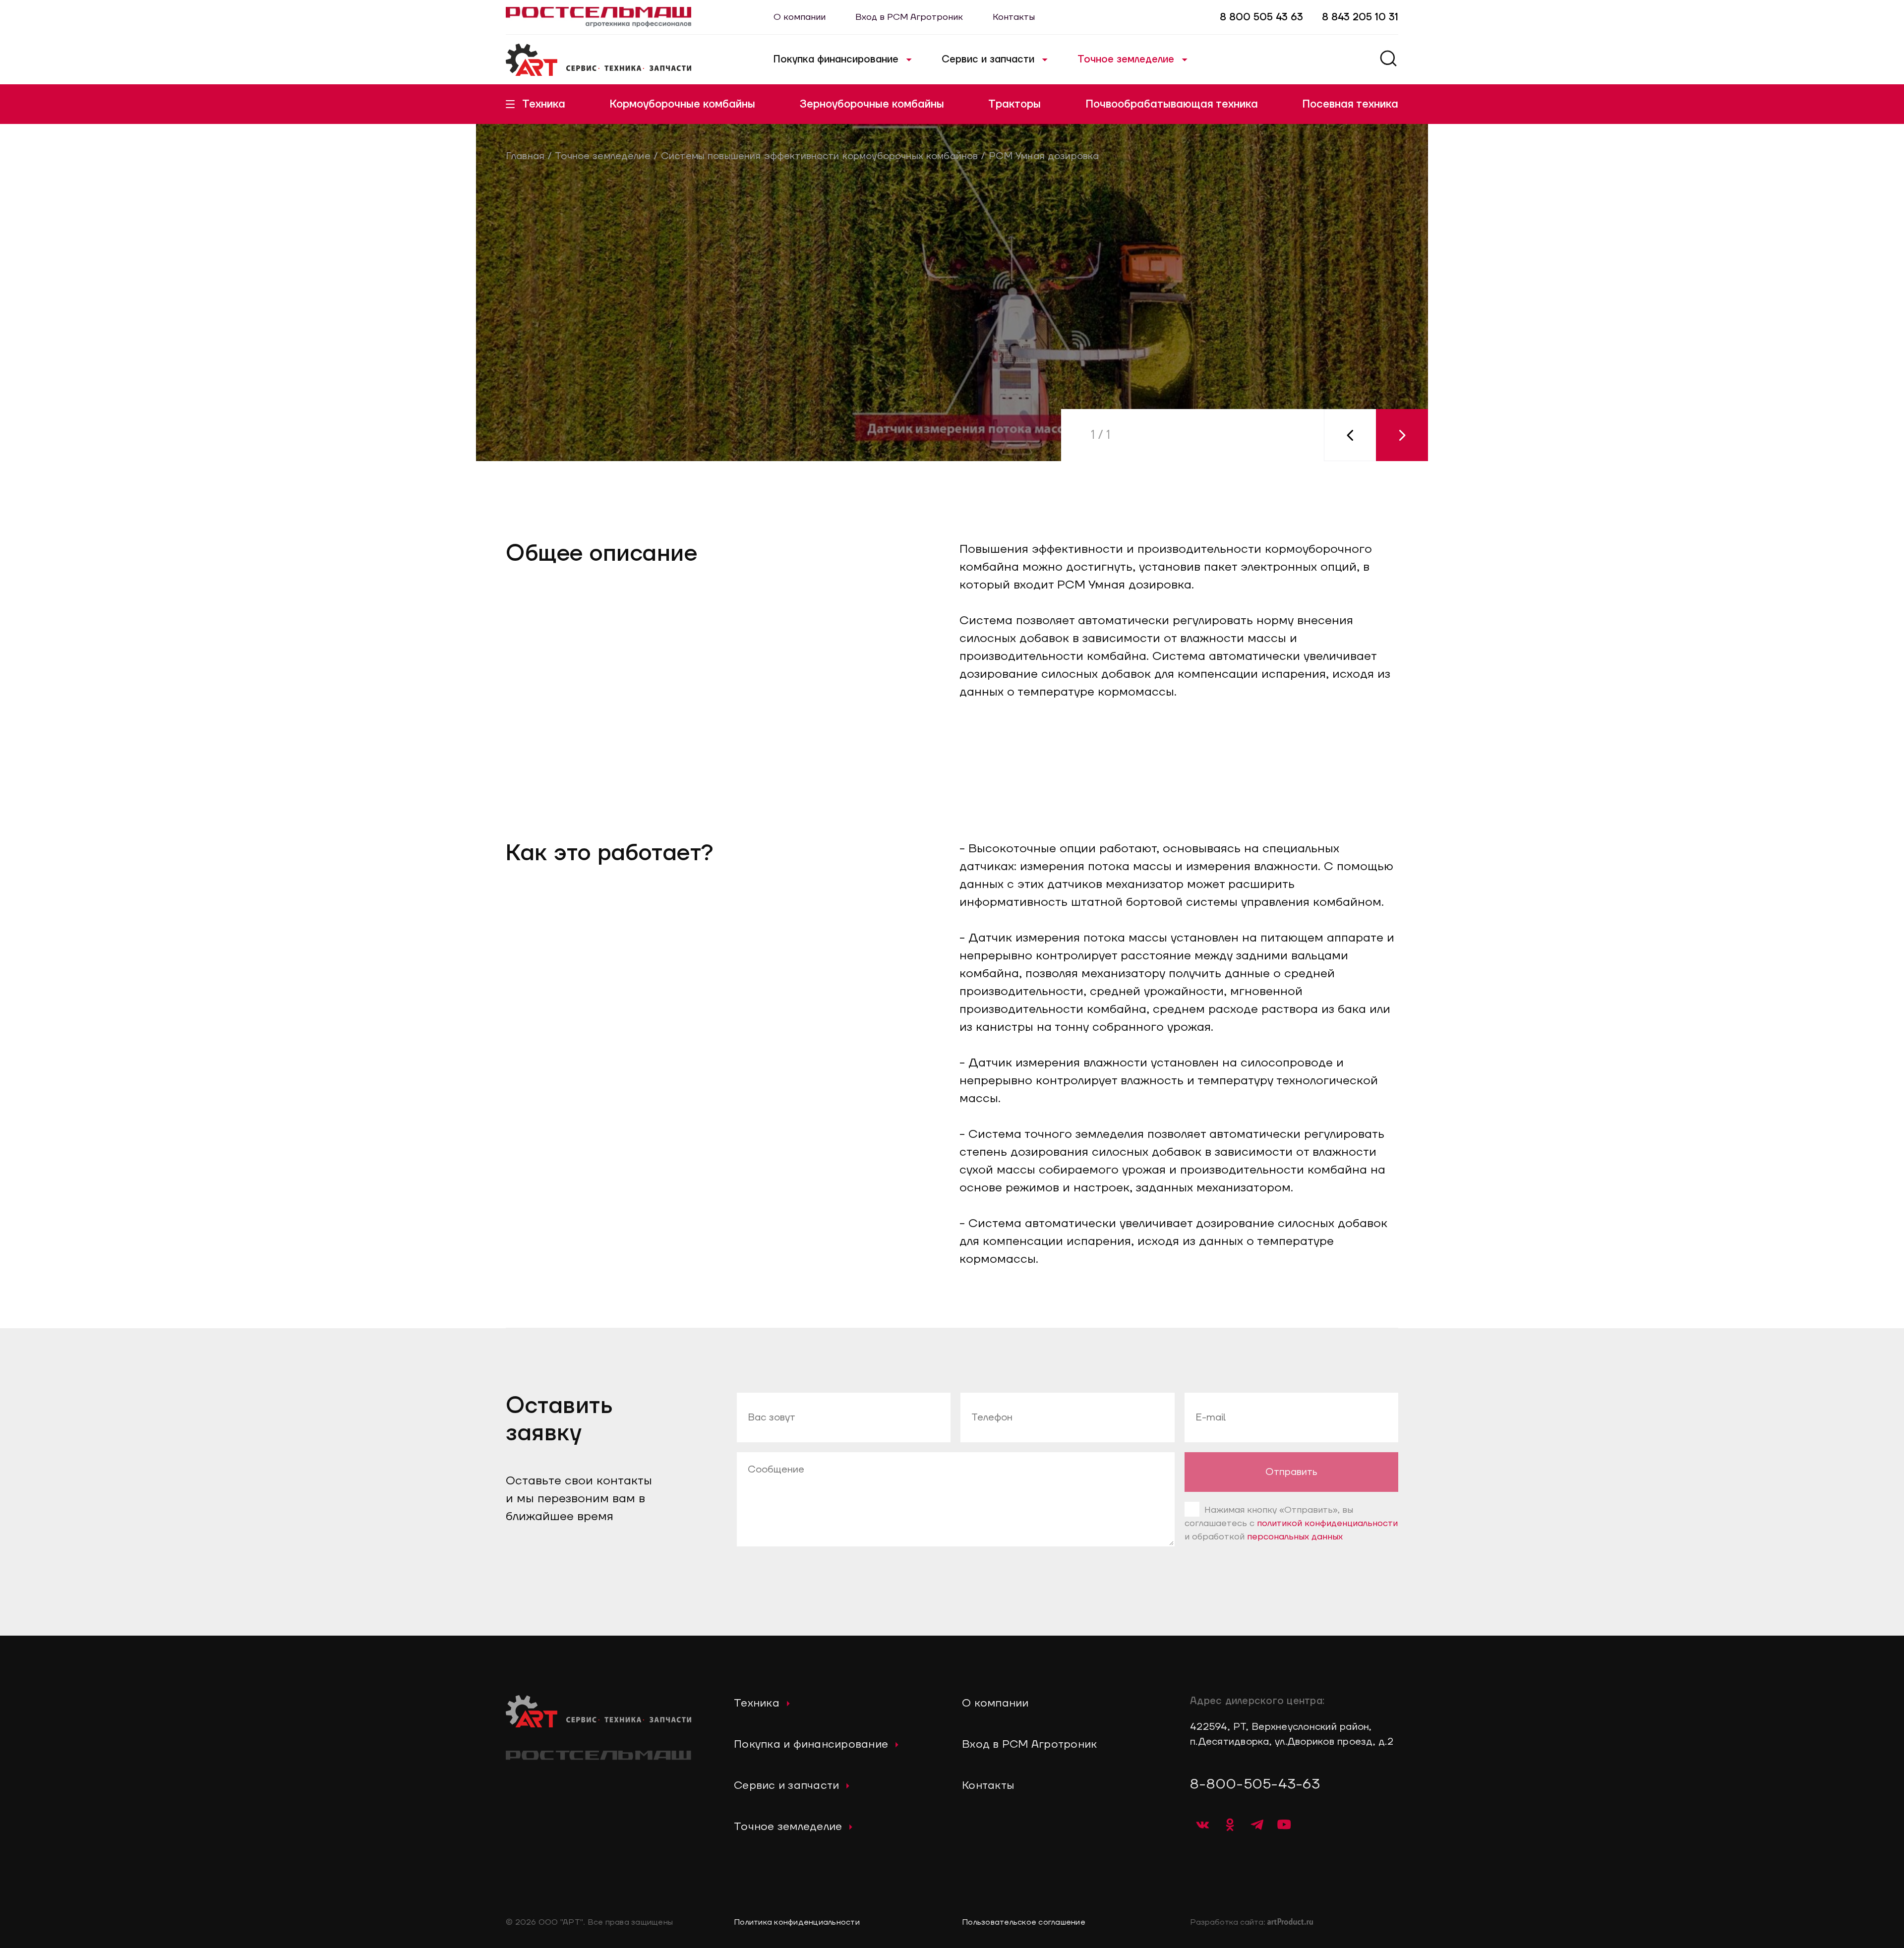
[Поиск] (1388, 60)
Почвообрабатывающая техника (1172, 104)
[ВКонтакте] (1202, 1825)
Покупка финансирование (836, 59)
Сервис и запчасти (988, 59)
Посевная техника (1350, 104)
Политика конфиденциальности (797, 1922)
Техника (544, 104)
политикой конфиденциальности (1327, 1523)
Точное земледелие (1126, 59)
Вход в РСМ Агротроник (909, 17)
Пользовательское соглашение (1024, 1922)
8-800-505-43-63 (1255, 1784)
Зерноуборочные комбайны (872, 104)
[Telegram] (1257, 1825)
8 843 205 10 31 (1360, 17)
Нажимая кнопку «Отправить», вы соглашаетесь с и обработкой (1291, 1523)
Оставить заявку (578, 456)
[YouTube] (1284, 1825)
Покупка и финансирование (811, 1744)
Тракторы (1014, 104)
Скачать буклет (731, 456)
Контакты (1014, 17)
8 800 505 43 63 (1261, 17)
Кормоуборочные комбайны (682, 104)
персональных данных (1295, 1537)
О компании (800, 17)
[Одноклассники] (1230, 1825)
